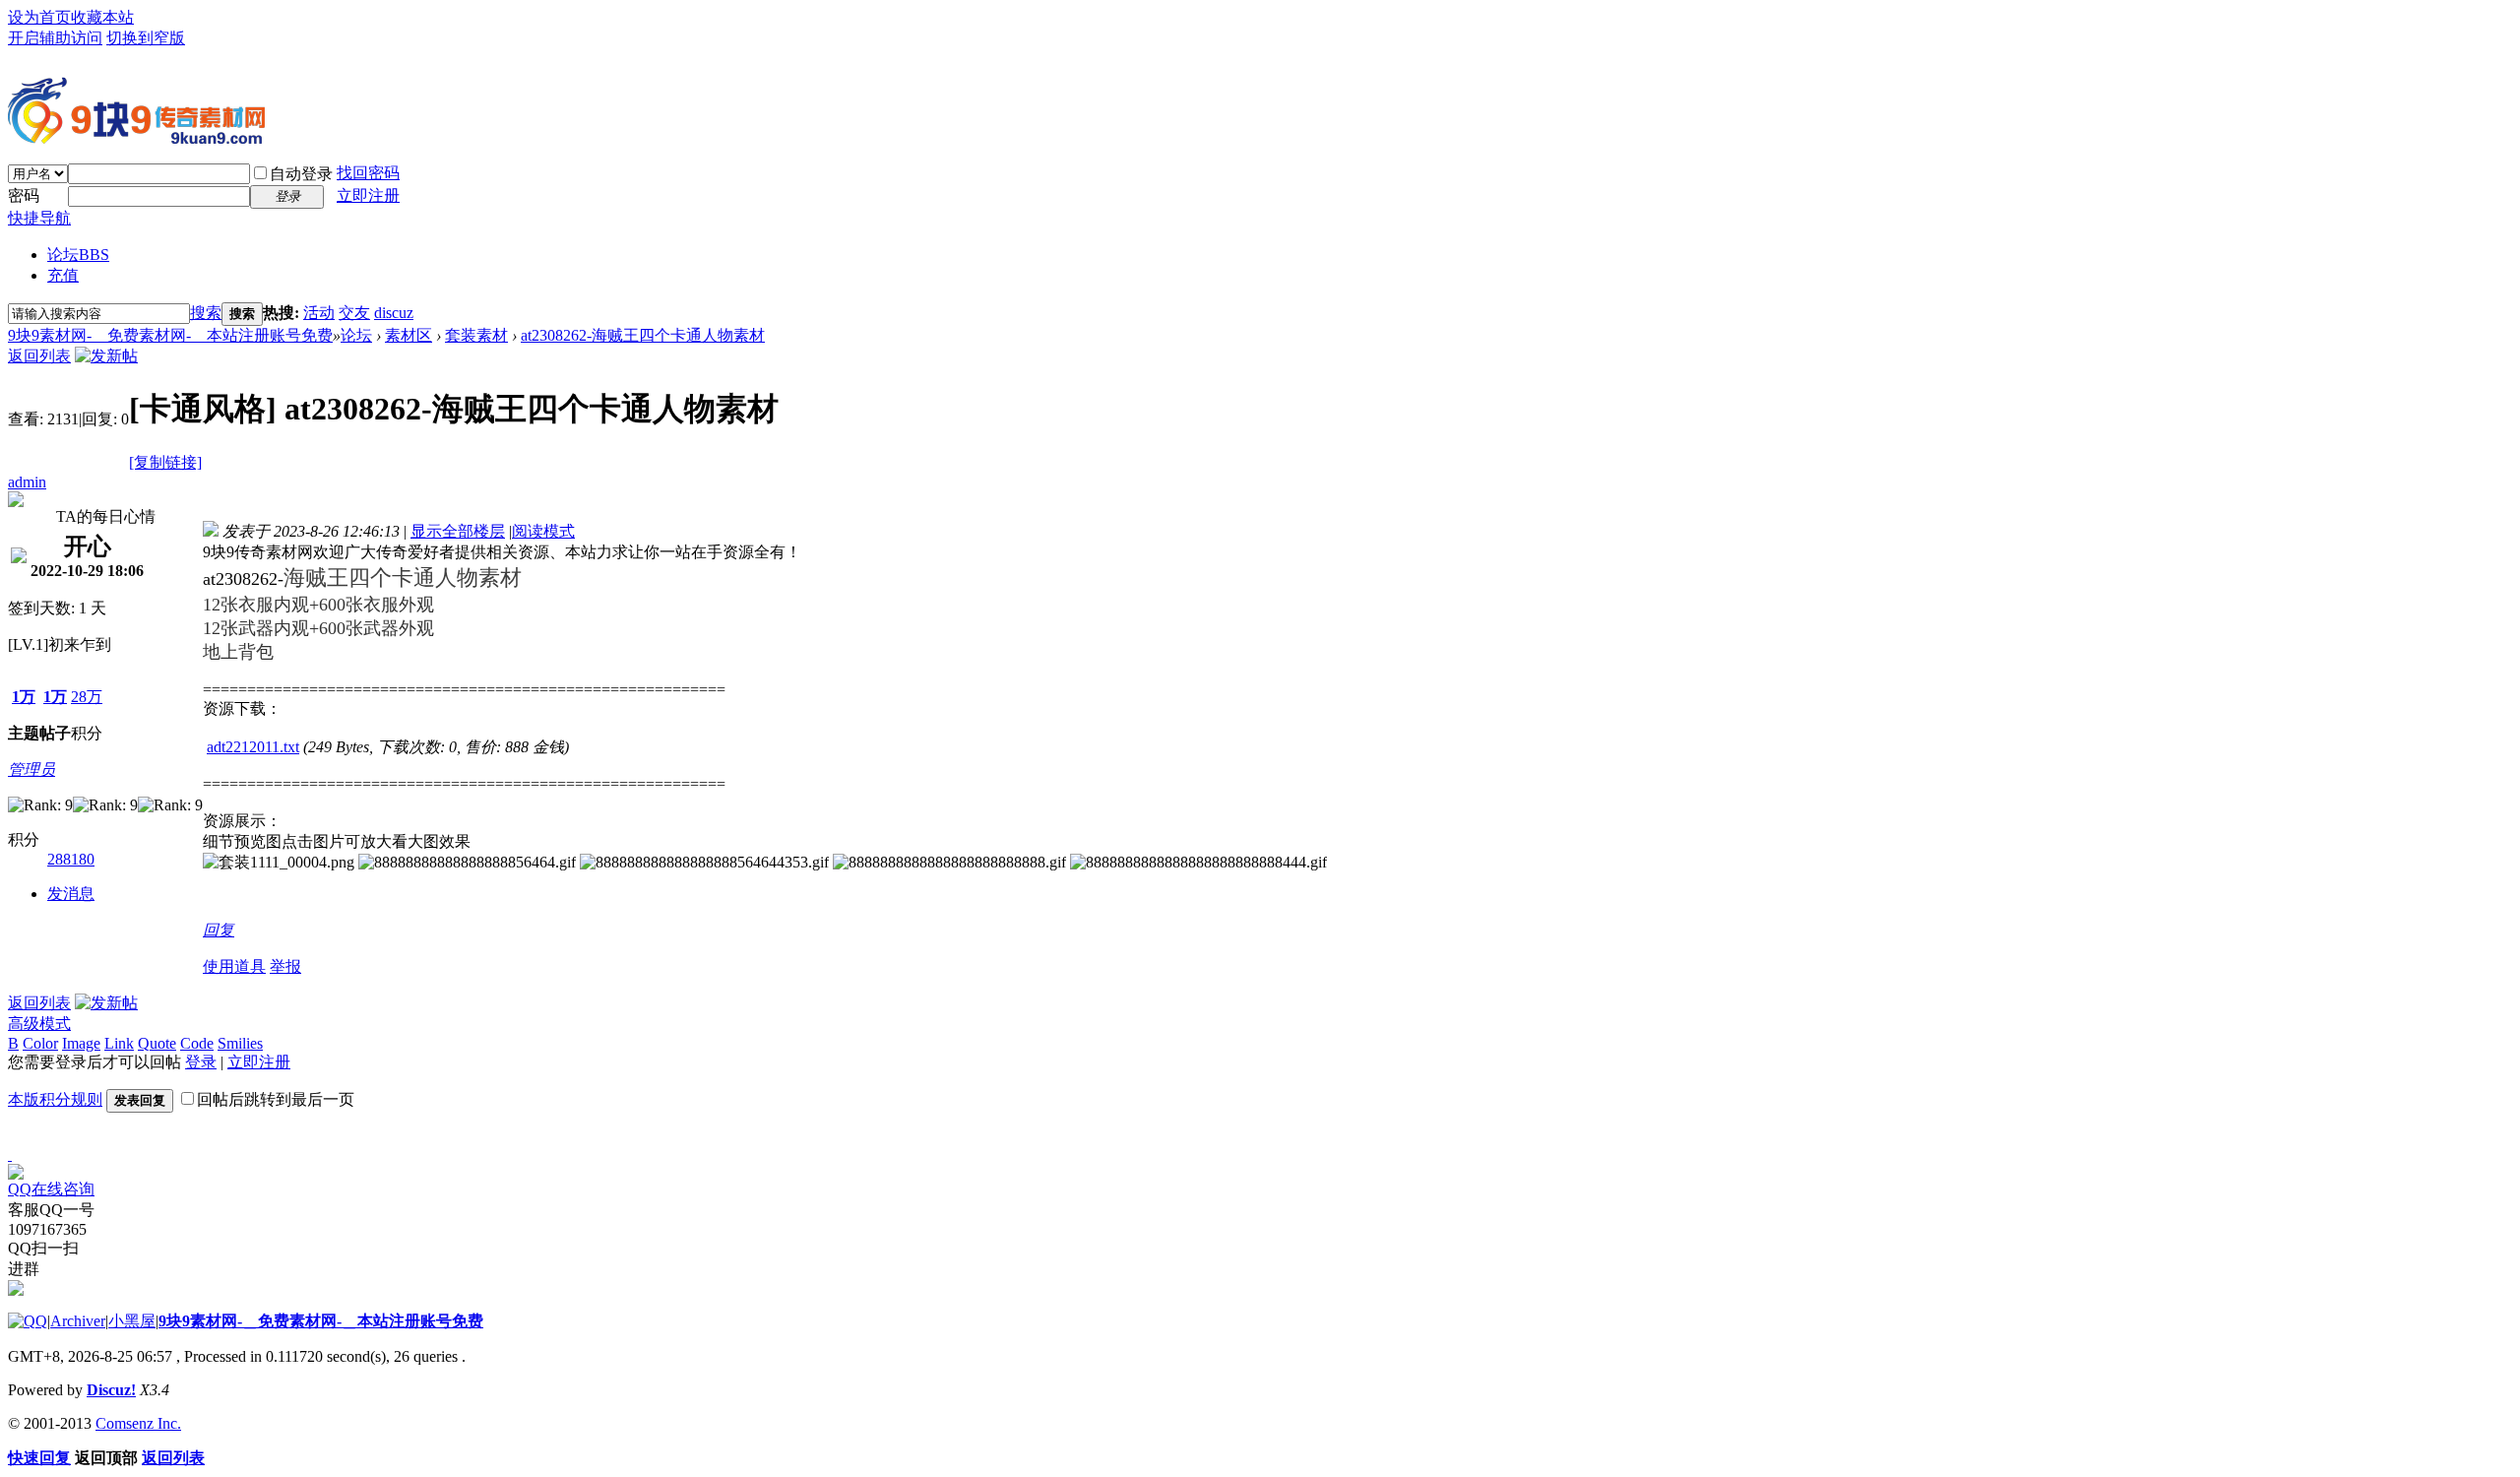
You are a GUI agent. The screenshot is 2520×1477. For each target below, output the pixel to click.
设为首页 (39, 17)
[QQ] (28, 1321)
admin (27, 482)
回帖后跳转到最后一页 (276, 1099)
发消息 (71, 894)
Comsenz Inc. (138, 1423)
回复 (219, 930)
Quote (157, 1043)
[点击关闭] (10, 1155)
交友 (354, 313)
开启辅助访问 (55, 38)
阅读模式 (543, 531)
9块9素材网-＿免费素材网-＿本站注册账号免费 (170, 335)
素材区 (409, 335)
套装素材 (476, 335)
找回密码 (368, 173)
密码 (24, 195)
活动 (319, 313)
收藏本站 (102, 17)
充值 (63, 275)
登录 (201, 1062)
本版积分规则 (55, 1099)
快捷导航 (39, 218)
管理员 (31, 770)
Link (119, 1043)
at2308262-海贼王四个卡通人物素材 (643, 335)
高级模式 (39, 1024)
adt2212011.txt (253, 747)
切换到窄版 (146, 38)
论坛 (78, 255)
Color (40, 1043)
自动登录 (301, 174)
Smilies (240, 1043)
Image (81, 1043)
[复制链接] (165, 462)
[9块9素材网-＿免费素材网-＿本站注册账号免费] (136, 136)
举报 (285, 966)
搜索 (206, 313)
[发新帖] (106, 356)
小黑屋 (132, 1321)
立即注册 (368, 195)
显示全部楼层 (458, 531)
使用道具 (234, 966)
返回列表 (39, 356)
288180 (71, 859)
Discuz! (111, 1390)
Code (197, 1043)
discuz (394, 313)
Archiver (78, 1321)
